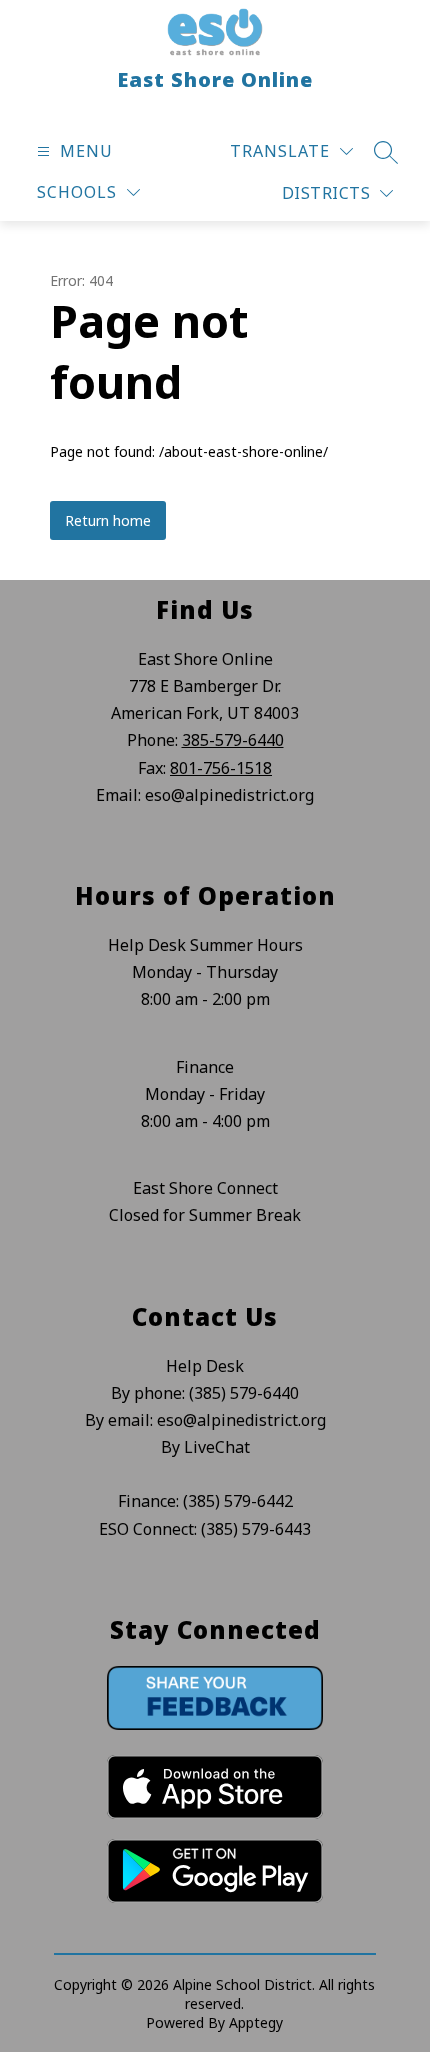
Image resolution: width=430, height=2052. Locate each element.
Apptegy (256, 2022)
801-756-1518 (221, 768)
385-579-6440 (233, 740)
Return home (108, 520)
